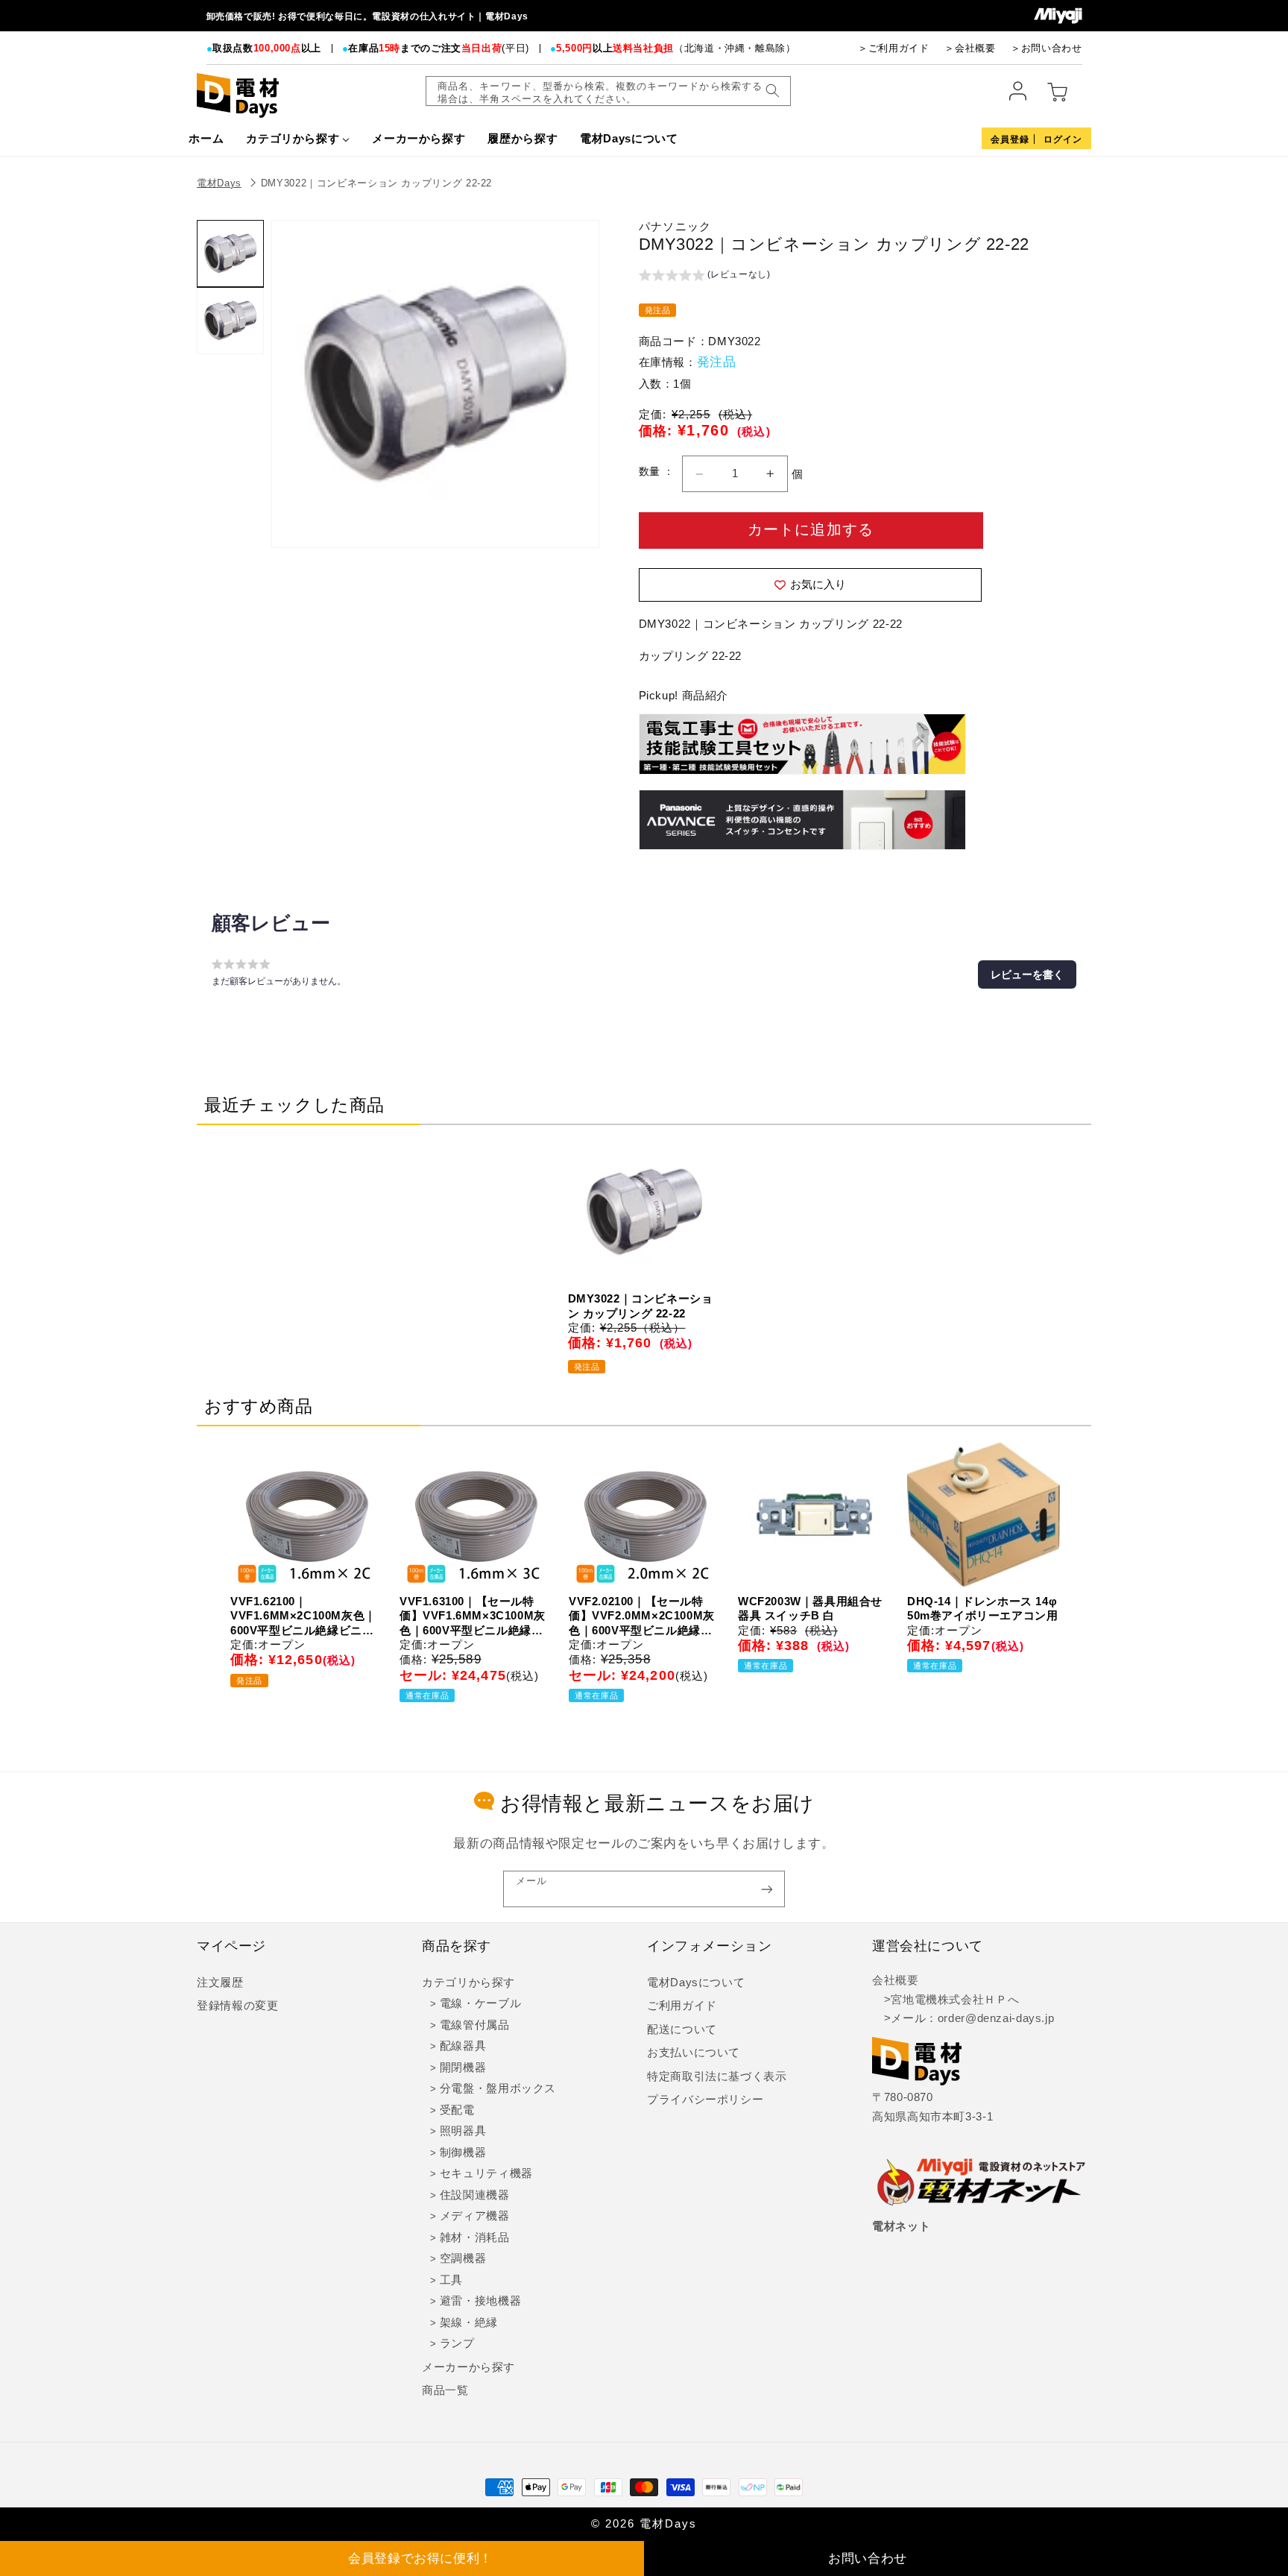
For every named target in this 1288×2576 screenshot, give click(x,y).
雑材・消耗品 (475, 2238)
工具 (451, 2280)
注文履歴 (220, 1983)
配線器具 (463, 2046)
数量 (651, 472)
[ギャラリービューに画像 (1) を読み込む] (230, 253)
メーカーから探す (468, 2367)
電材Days (219, 183)
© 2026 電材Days (644, 2524)
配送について (682, 2029)
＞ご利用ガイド (893, 48)
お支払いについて (694, 2053)
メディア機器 (475, 2216)
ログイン (1063, 139)
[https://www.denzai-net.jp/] (982, 2183)
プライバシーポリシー (705, 2100)
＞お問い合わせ (1046, 48)
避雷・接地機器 (480, 2301)
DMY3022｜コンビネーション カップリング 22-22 (376, 183)
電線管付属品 (475, 2025)
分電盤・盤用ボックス (498, 2088)
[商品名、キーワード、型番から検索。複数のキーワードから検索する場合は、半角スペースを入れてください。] (772, 91)
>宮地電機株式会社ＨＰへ (946, 2000)
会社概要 (896, 1980)
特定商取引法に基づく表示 (717, 2076)
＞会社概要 (970, 48)
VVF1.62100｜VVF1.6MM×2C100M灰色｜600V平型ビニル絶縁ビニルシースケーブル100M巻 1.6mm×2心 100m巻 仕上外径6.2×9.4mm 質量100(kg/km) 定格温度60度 (303, 1616)
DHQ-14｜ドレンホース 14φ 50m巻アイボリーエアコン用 (982, 1609)
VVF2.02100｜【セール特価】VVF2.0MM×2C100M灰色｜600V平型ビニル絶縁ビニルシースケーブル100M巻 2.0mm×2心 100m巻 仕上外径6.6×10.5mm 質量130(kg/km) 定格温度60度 (642, 1616)
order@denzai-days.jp (996, 2018)
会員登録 (1010, 139)
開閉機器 (463, 2068)
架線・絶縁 (469, 2323)
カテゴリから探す (468, 1983)
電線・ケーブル (480, 2003)
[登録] (767, 1889)
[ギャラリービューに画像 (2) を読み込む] (230, 321)
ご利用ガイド (682, 2006)
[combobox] (608, 91)
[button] (705, 277)
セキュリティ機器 (486, 2173)
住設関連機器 (475, 2195)
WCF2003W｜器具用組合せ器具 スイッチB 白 (810, 1609)
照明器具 (463, 2131)
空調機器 (463, 2258)
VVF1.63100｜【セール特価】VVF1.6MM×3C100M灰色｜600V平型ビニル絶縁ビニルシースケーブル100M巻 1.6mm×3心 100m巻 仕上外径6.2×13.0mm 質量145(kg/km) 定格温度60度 (473, 1616)
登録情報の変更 (237, 2006)
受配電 (457, 2110)
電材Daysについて (696, 1983)
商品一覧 (445, 2390)
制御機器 (463, 2153)
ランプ (457, 2343)
